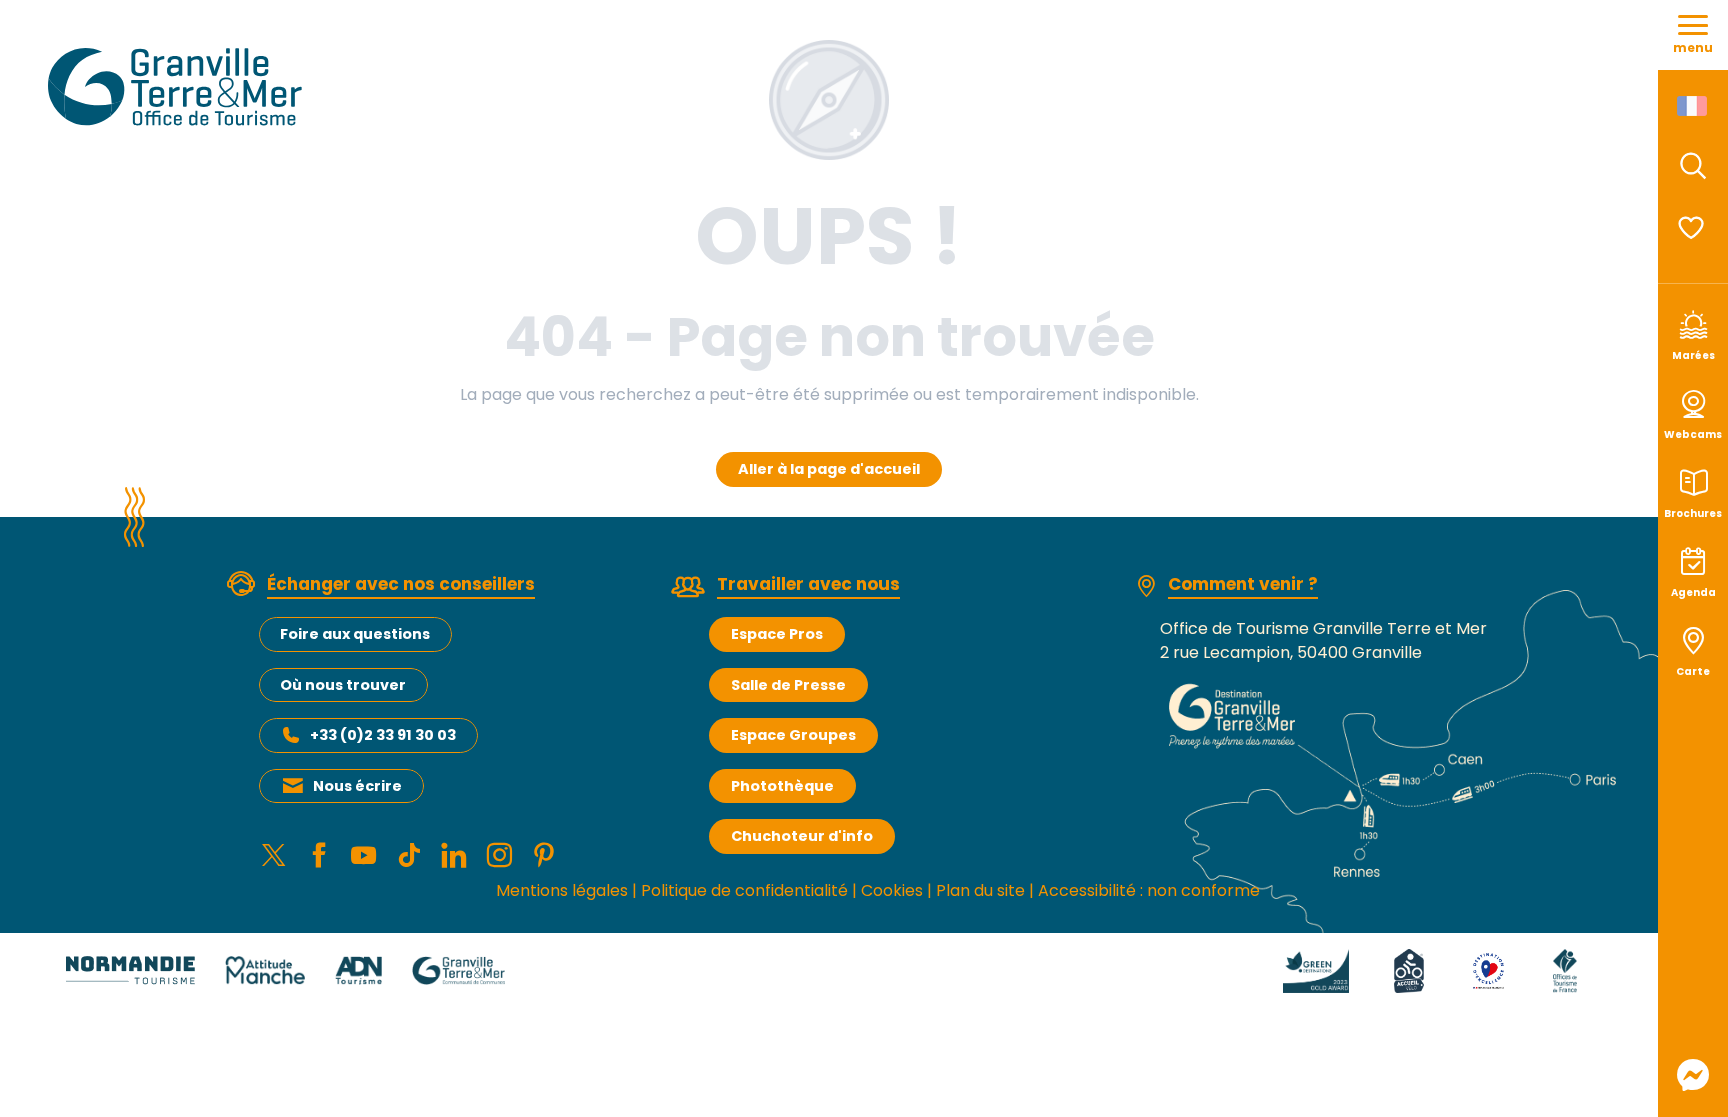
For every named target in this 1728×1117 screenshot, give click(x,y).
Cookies (892, 890)
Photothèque (782, 786)
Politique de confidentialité (744, 890)
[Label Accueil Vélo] (1409, 969)
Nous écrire (357, 786)
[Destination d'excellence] (1488, 969)
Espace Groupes (793, 735)
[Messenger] (1693, 1075)
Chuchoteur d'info (802, 836)
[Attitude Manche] (265, 969)
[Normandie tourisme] (130, 969)
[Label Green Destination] (1316, 969)
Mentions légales (562, 890)
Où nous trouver (343, 685)
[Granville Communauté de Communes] (458, 969)
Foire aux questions (355, 634)
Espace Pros (777, 634)
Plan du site (980, 890)
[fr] (1693, 106)
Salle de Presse (788, 685)
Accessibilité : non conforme (1149, 890)
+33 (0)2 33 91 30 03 (383, 735)
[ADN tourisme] (358, 969)
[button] (1693, 166)
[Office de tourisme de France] (1565, 969)
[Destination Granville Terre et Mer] (178, 87)
